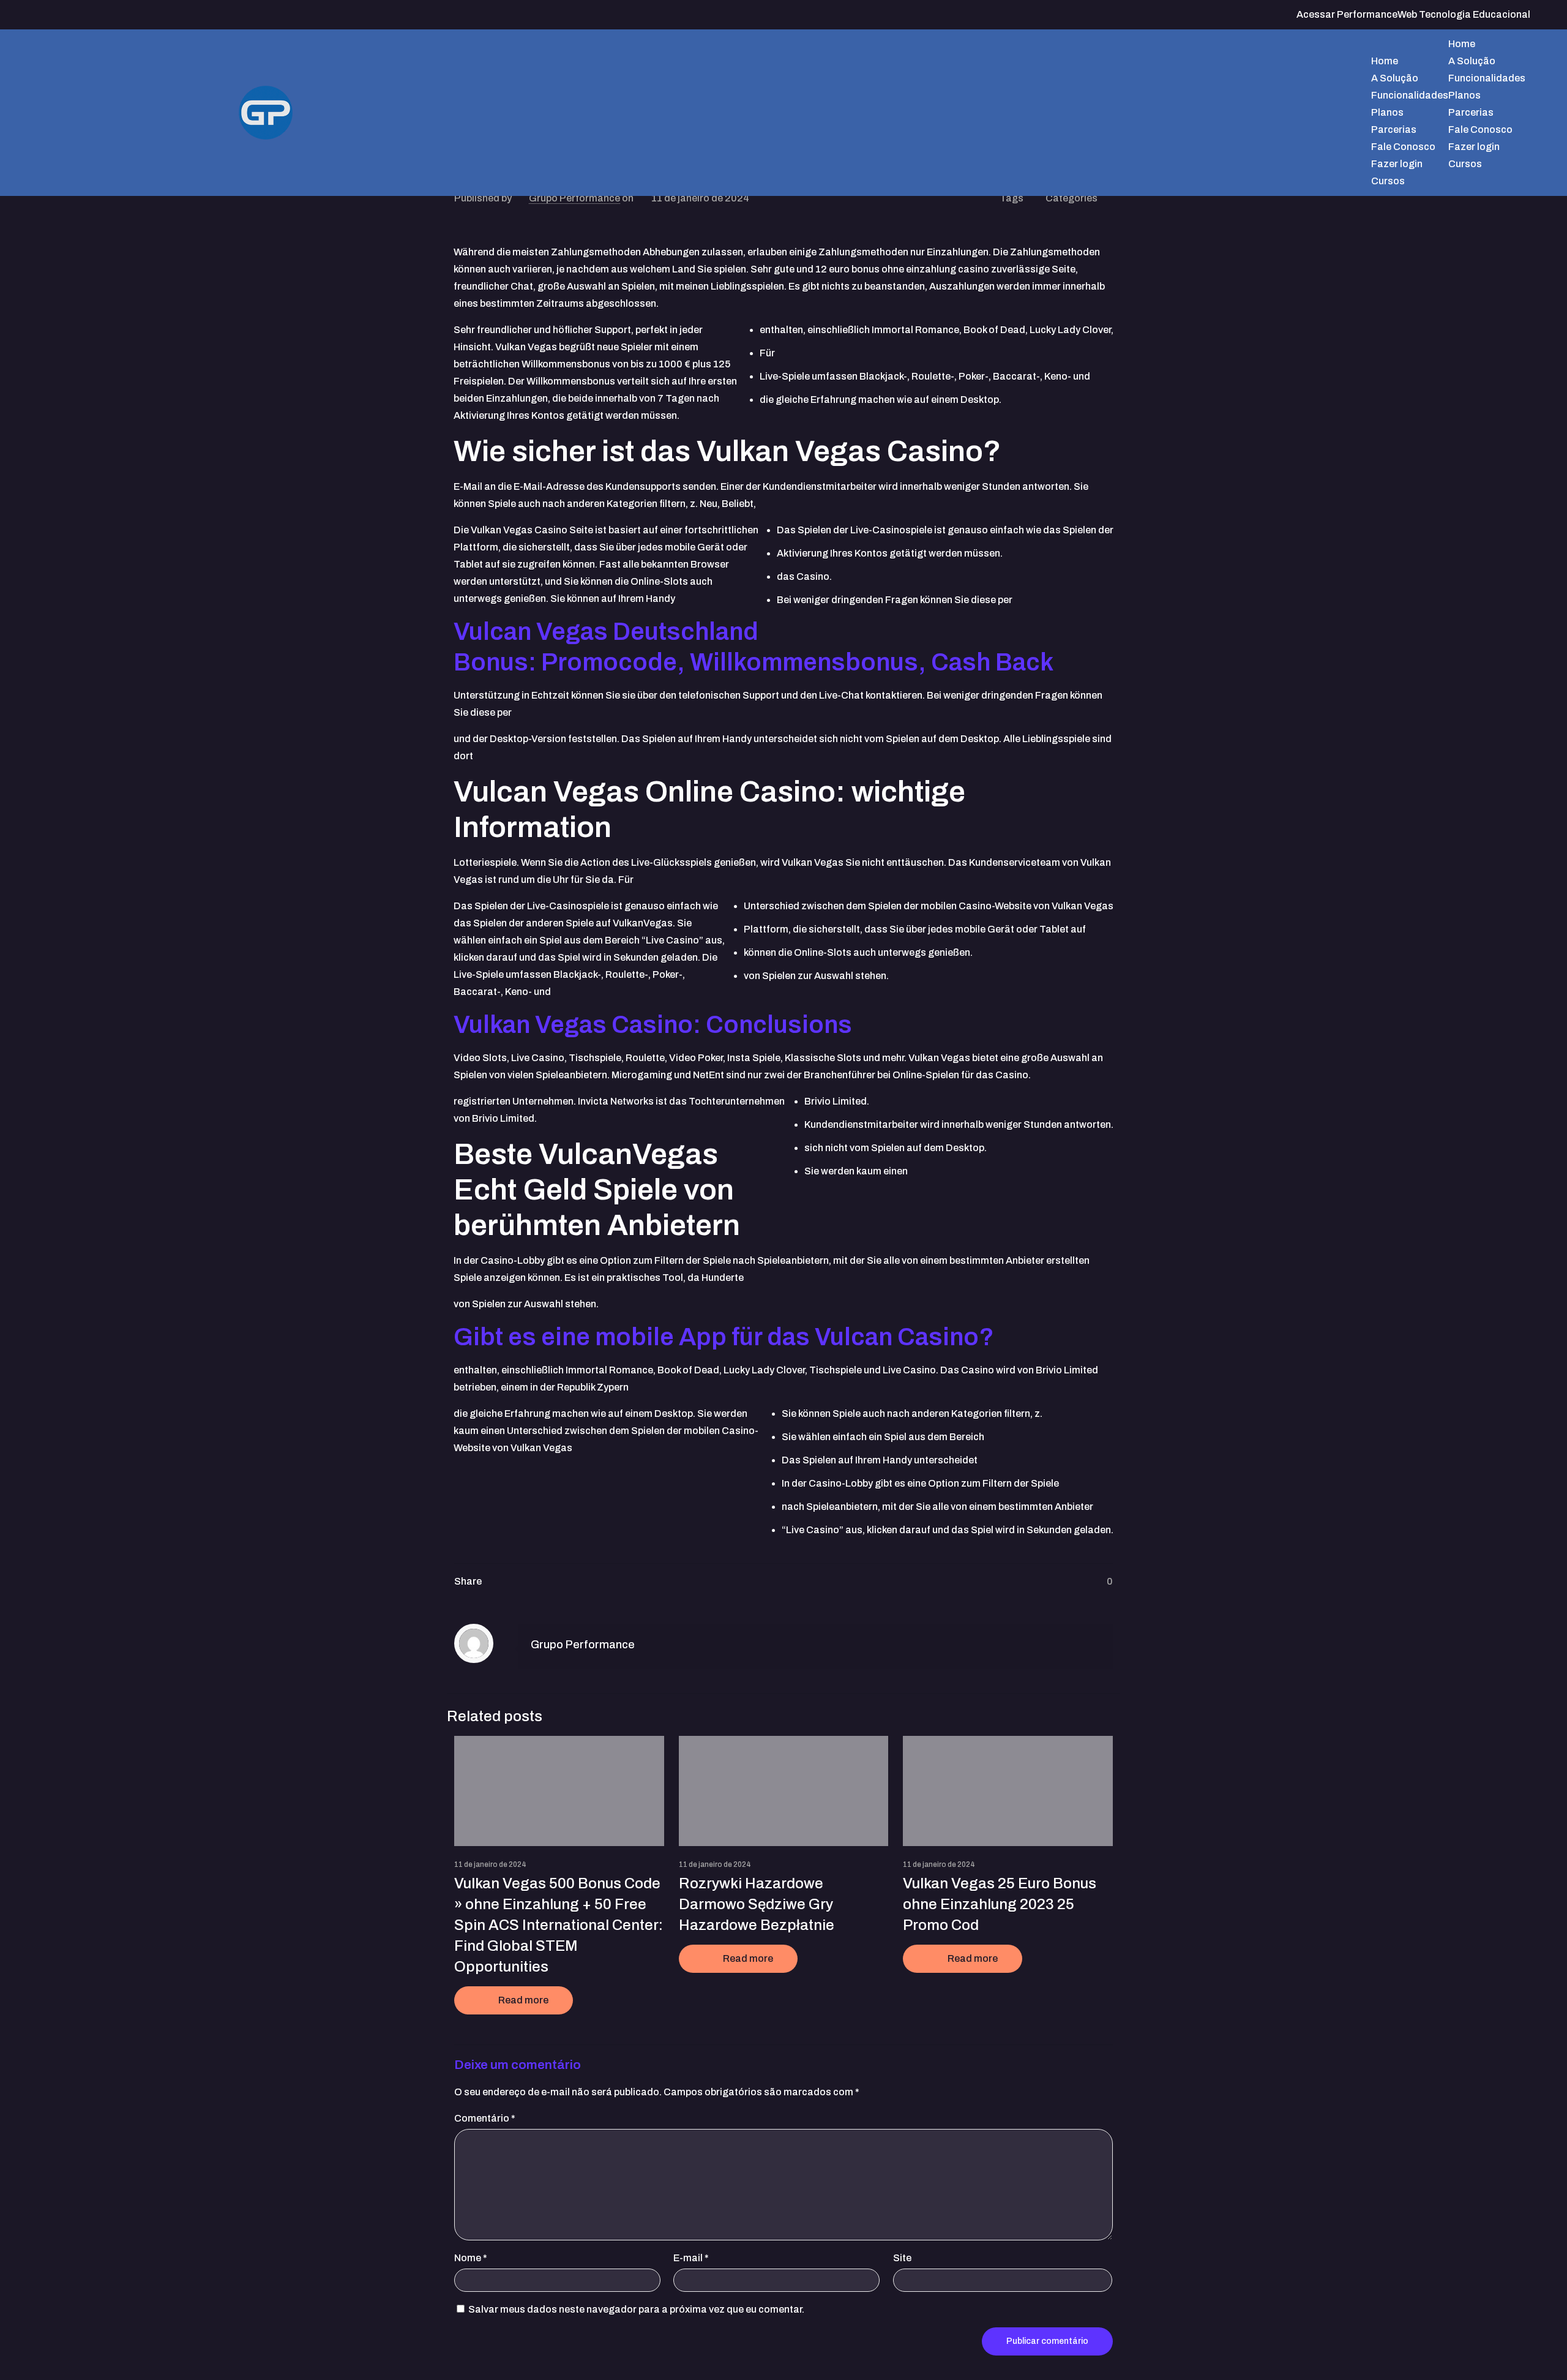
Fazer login (1474, 147)
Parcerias (1471, 112)
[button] (1016, 44)
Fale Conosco (1480, 130)
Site (902, 2258)
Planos (1464, 95)
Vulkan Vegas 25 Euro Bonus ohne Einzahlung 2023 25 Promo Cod (1000, 1904)
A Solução (1472, 61)
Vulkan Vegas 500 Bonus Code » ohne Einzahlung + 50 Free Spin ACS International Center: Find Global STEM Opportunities (559, 1925)
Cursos (1465, 164)
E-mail (691, 2258)
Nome (471, 2258)
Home (1462, 44)
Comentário (485, 2118)
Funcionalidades (1487, 78)
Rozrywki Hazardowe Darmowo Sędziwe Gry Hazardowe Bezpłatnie (757, 1904)
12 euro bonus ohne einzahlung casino (902, 269)
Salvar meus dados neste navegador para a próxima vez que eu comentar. (636, 2309)
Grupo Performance (574, 198)
